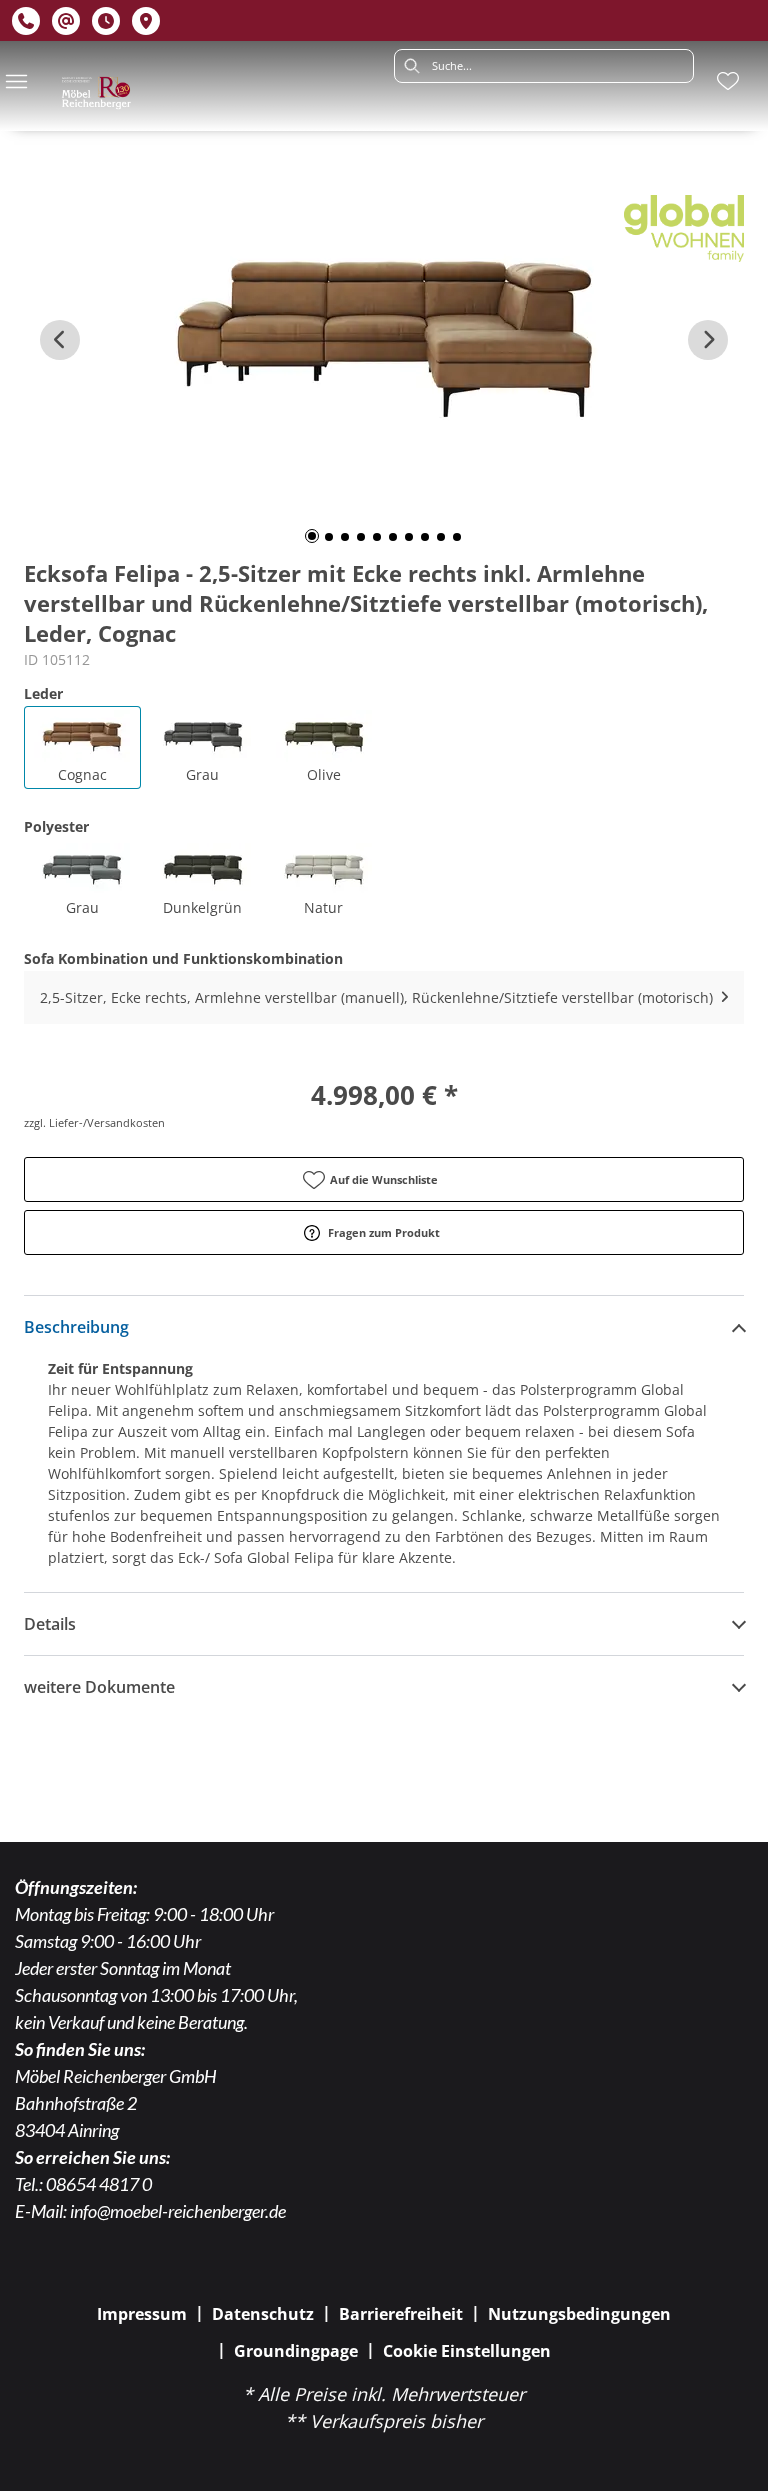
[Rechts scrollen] (708, 340)
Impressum (142, 2314)
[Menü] (16, 81)
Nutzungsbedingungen (579, 2314)
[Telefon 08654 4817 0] (26, 21)
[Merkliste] (728, 81)
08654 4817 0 (99, 2184)
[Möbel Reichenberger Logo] (96, 93)
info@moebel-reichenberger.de (178, 2211)
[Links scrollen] (60, 340)
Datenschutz (263, 2314)
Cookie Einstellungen (467, 2351)
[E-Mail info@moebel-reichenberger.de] (66, 21)
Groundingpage (296, 2351)
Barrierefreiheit (401, 2314)
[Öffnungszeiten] (106, 21)
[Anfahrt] (146, 21)
